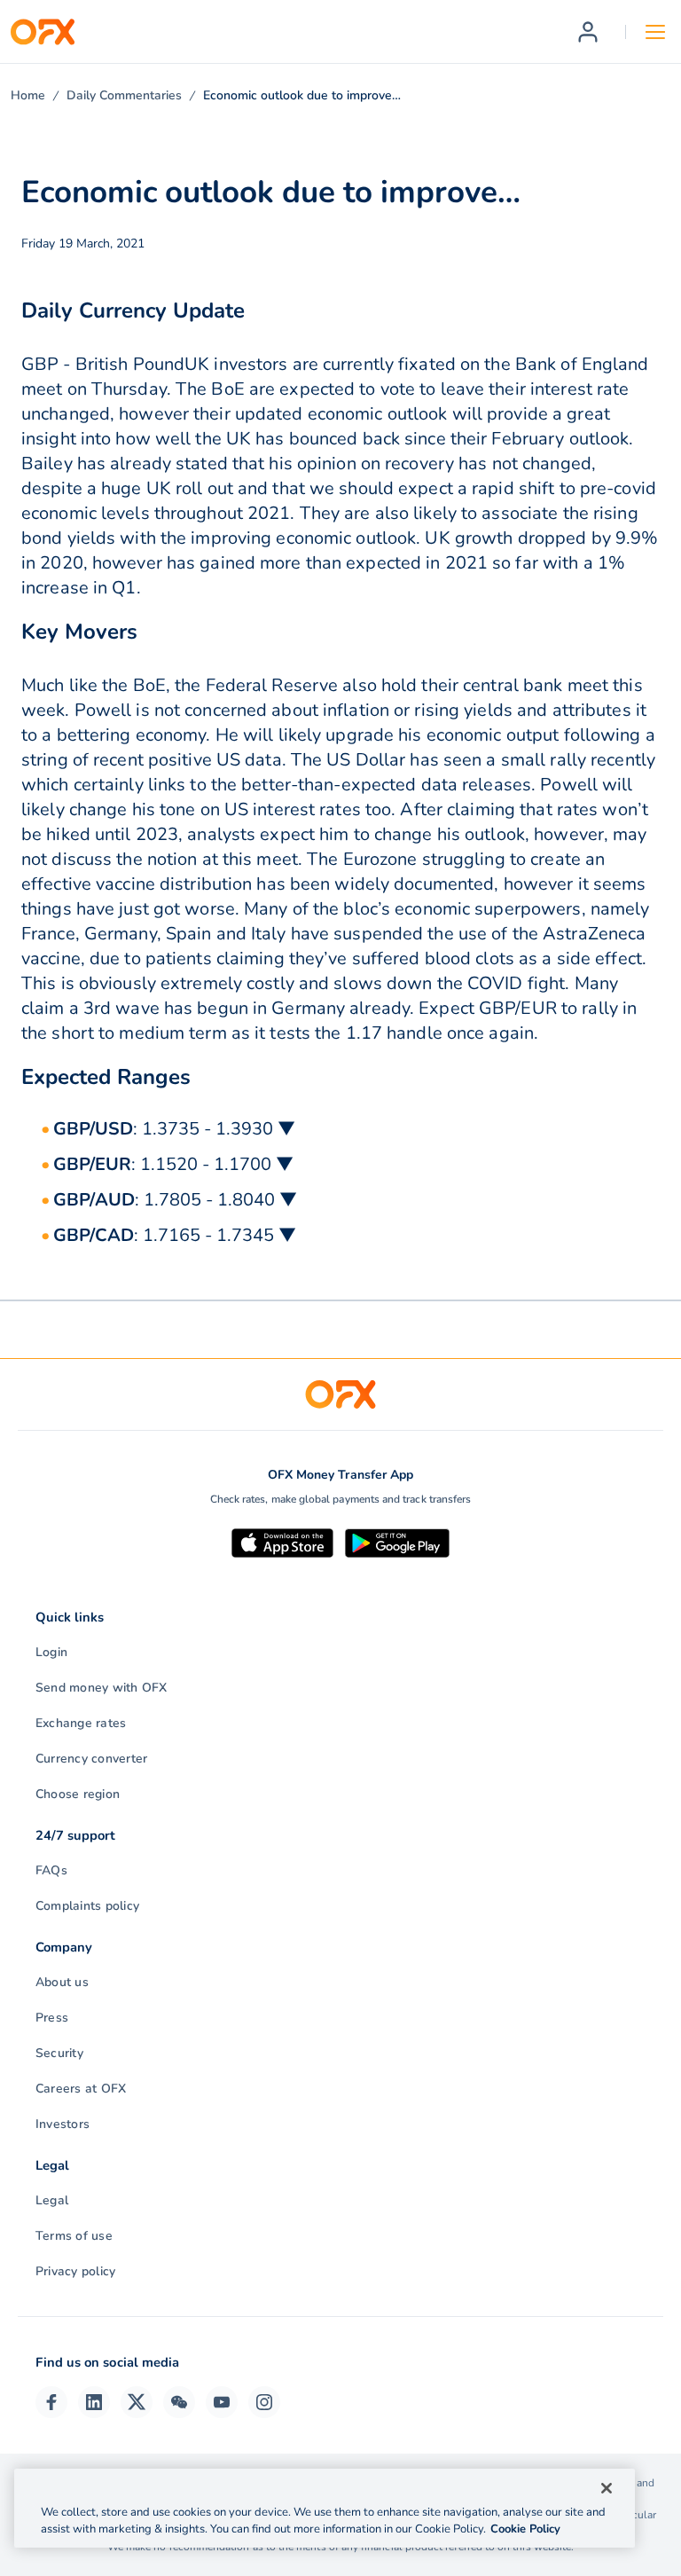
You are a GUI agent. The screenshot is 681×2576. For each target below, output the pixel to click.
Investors (63, 2124)
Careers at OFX (81, 2089)
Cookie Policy (525, 2529)
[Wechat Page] (179, 2402)
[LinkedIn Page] (94, 2402)
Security (59, 2053)
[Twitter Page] (137, 2402)
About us (62, 1982)
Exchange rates (81, 1723)
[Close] (607, 2488)
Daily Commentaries (124, 95)
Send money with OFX (102, 1688)
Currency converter (91, 1759)
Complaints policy (87, 1906)
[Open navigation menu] (655, 32)
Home (28, 95)
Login (51, 1652)
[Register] (588, 32)
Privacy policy (75, 2271)
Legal (52, 2200)
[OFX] (43, 32)
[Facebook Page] (51, 2402)
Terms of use (74, 2236)
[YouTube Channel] (222, 2402)
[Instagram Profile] (264, 2402)
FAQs (51, 1870)
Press (52, 2018)
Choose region (78, 1794)
